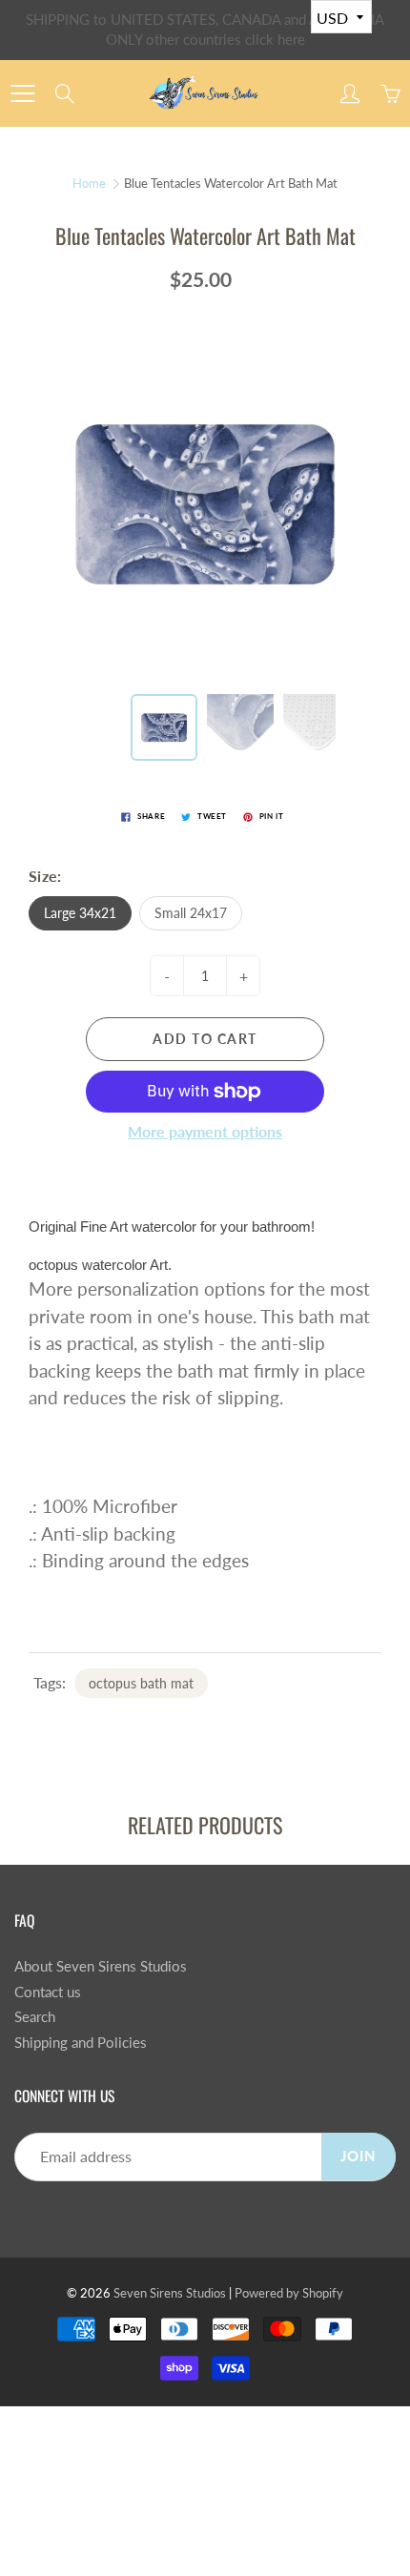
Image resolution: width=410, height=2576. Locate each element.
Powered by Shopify (289, 2293)
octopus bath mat (141, 1683)
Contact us (48, 1992)
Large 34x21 (80, 913)
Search (35, 2017)
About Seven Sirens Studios (101, 1966)
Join (359, 2156)
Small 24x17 (191, 913)
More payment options (205, 1131)
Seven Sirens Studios (170, 2293)
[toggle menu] (22, 93)
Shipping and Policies (81, 2043)
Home (89, 183)
